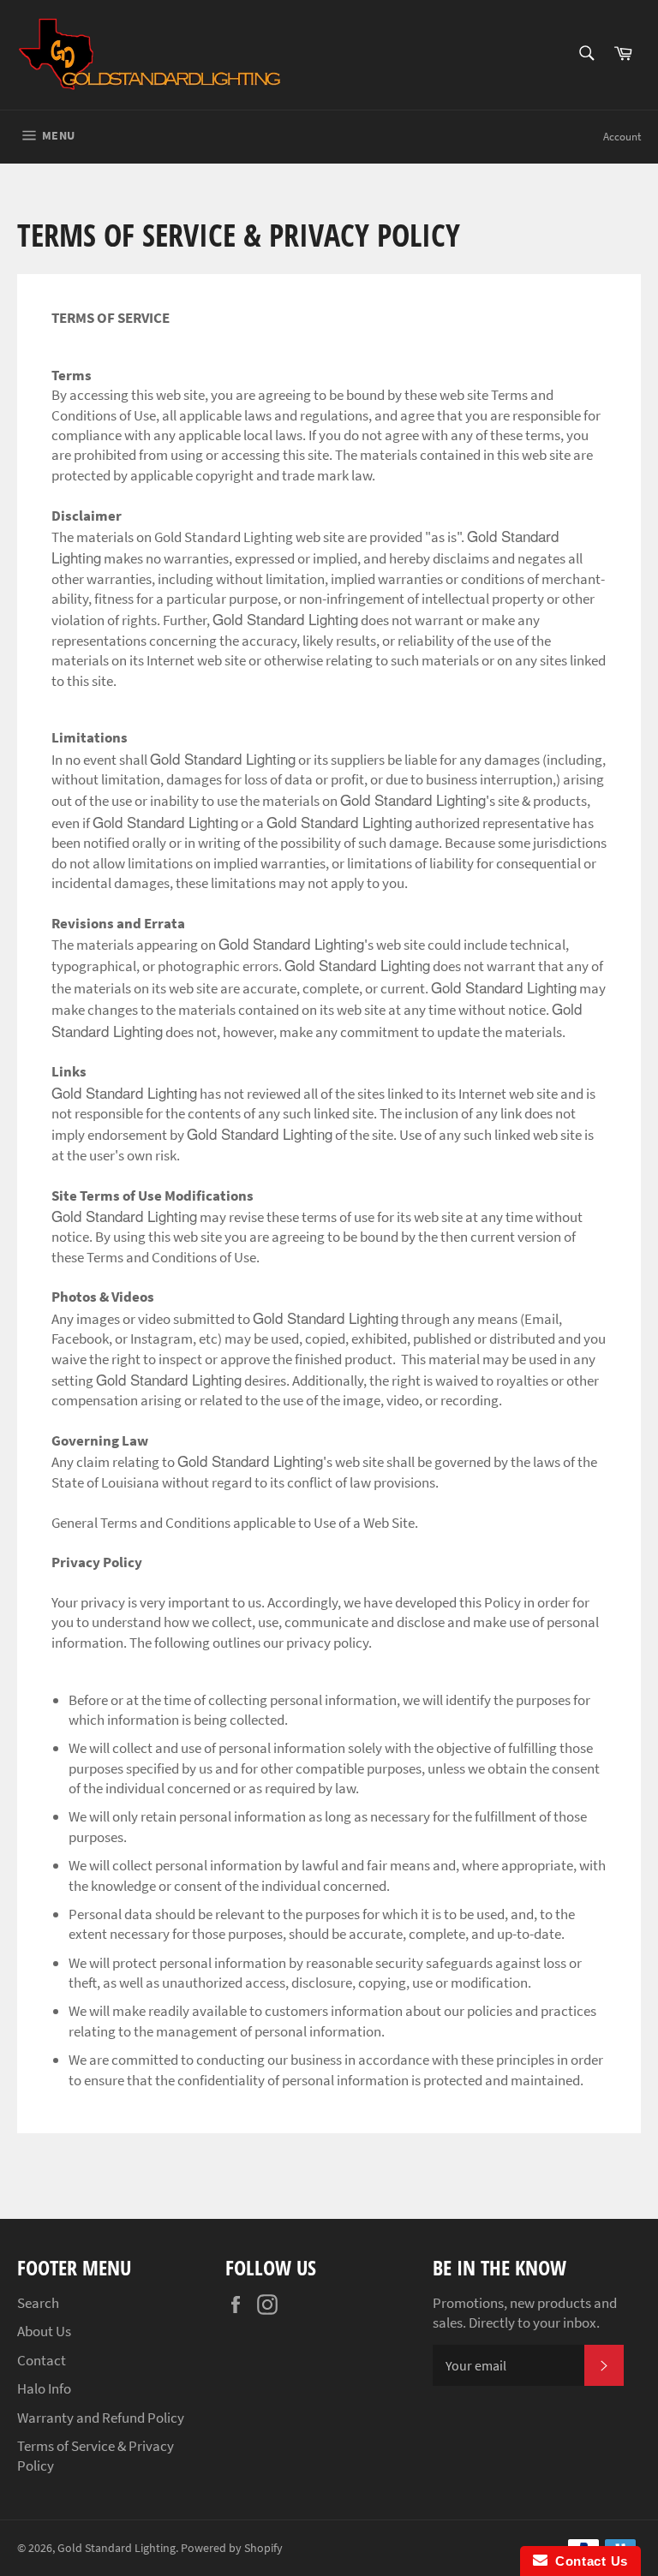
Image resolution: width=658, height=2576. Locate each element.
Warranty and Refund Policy (101, 2418)
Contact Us (588, 2561)
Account (622, 137)
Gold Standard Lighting (117, 2548)
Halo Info (44, 2388)
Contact (42, 2360)
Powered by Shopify (232, 2548)
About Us (44, 2331)
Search (38, 2303)
